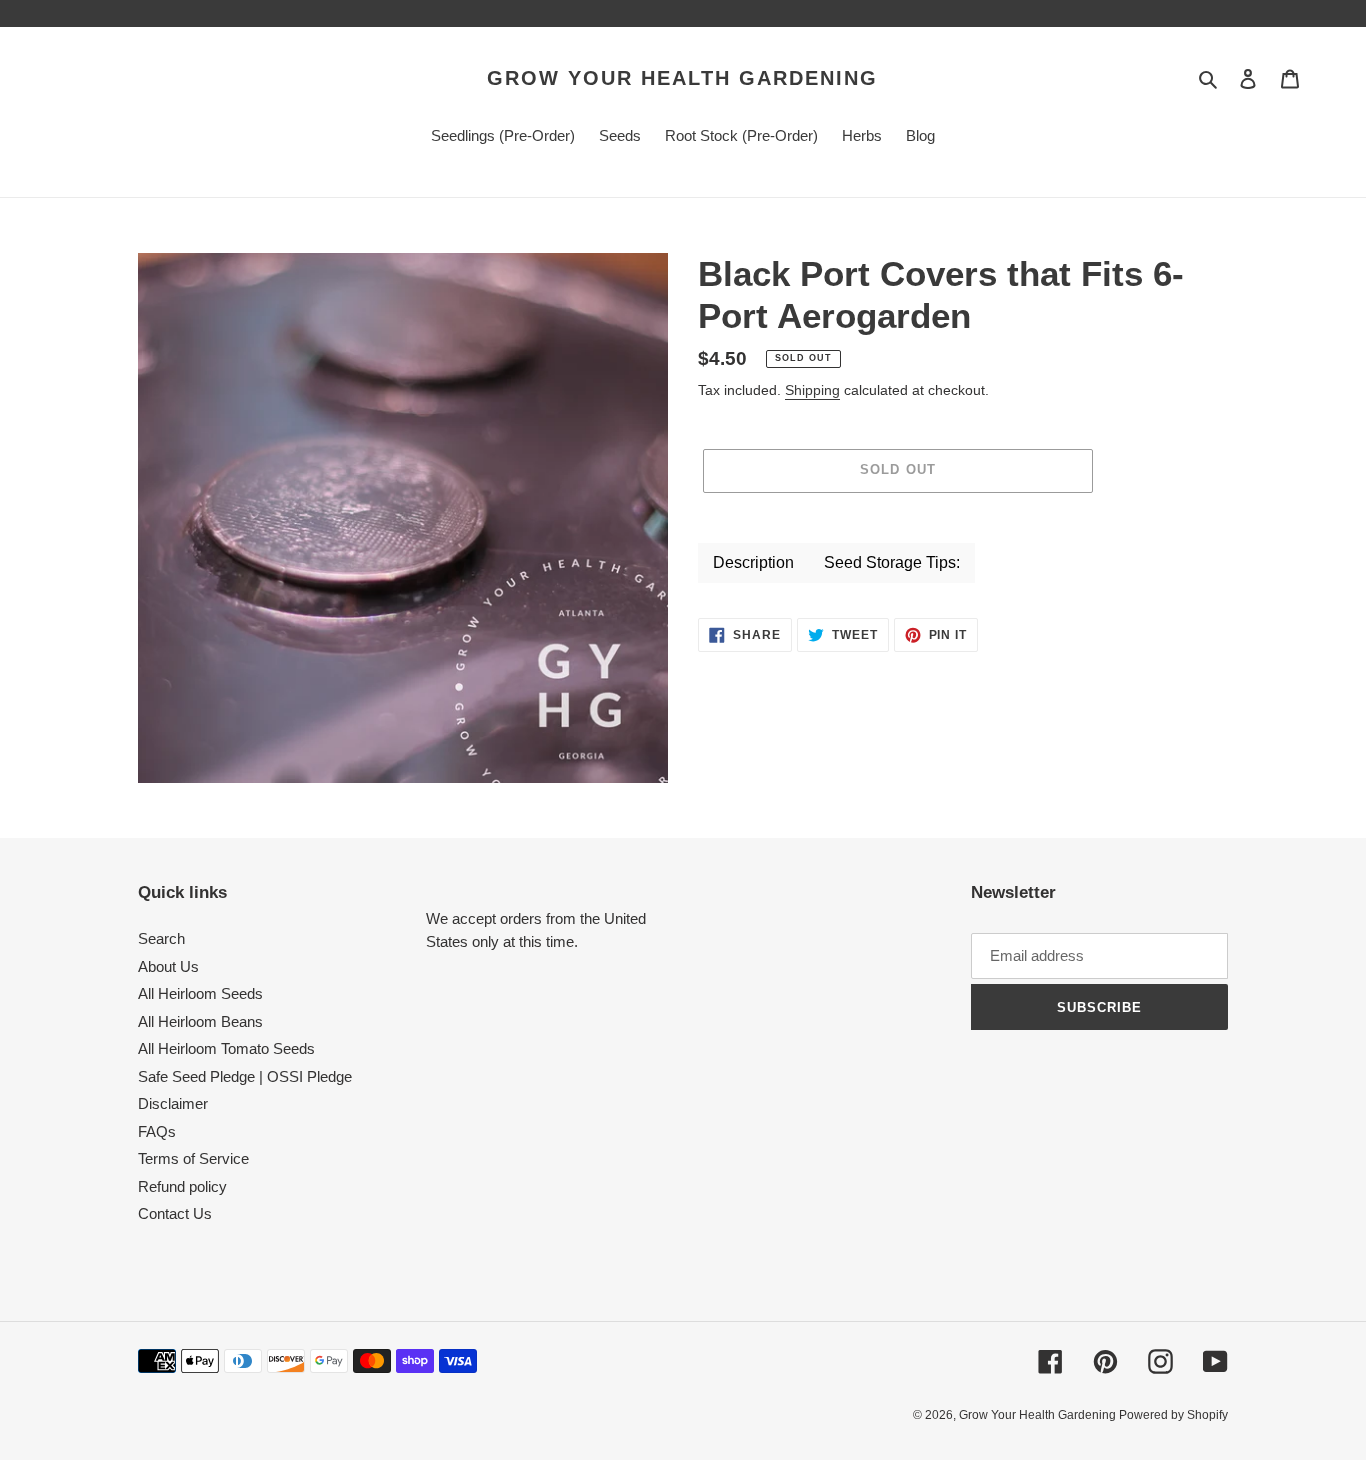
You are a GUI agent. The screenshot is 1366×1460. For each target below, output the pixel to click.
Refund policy (182, 1186)
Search (161, 938)
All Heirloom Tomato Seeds (226, 1048)
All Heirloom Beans (200, 1021)
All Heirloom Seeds (200, 993)
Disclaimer (173, 1103)
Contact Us (175, 1213)
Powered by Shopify (1173, 1415)
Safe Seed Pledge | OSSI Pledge (245, 1076)
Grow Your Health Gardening (682, 78)
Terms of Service (193, 1158)
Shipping (812, 390)
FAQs (157, 1131)
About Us (168, 966)
